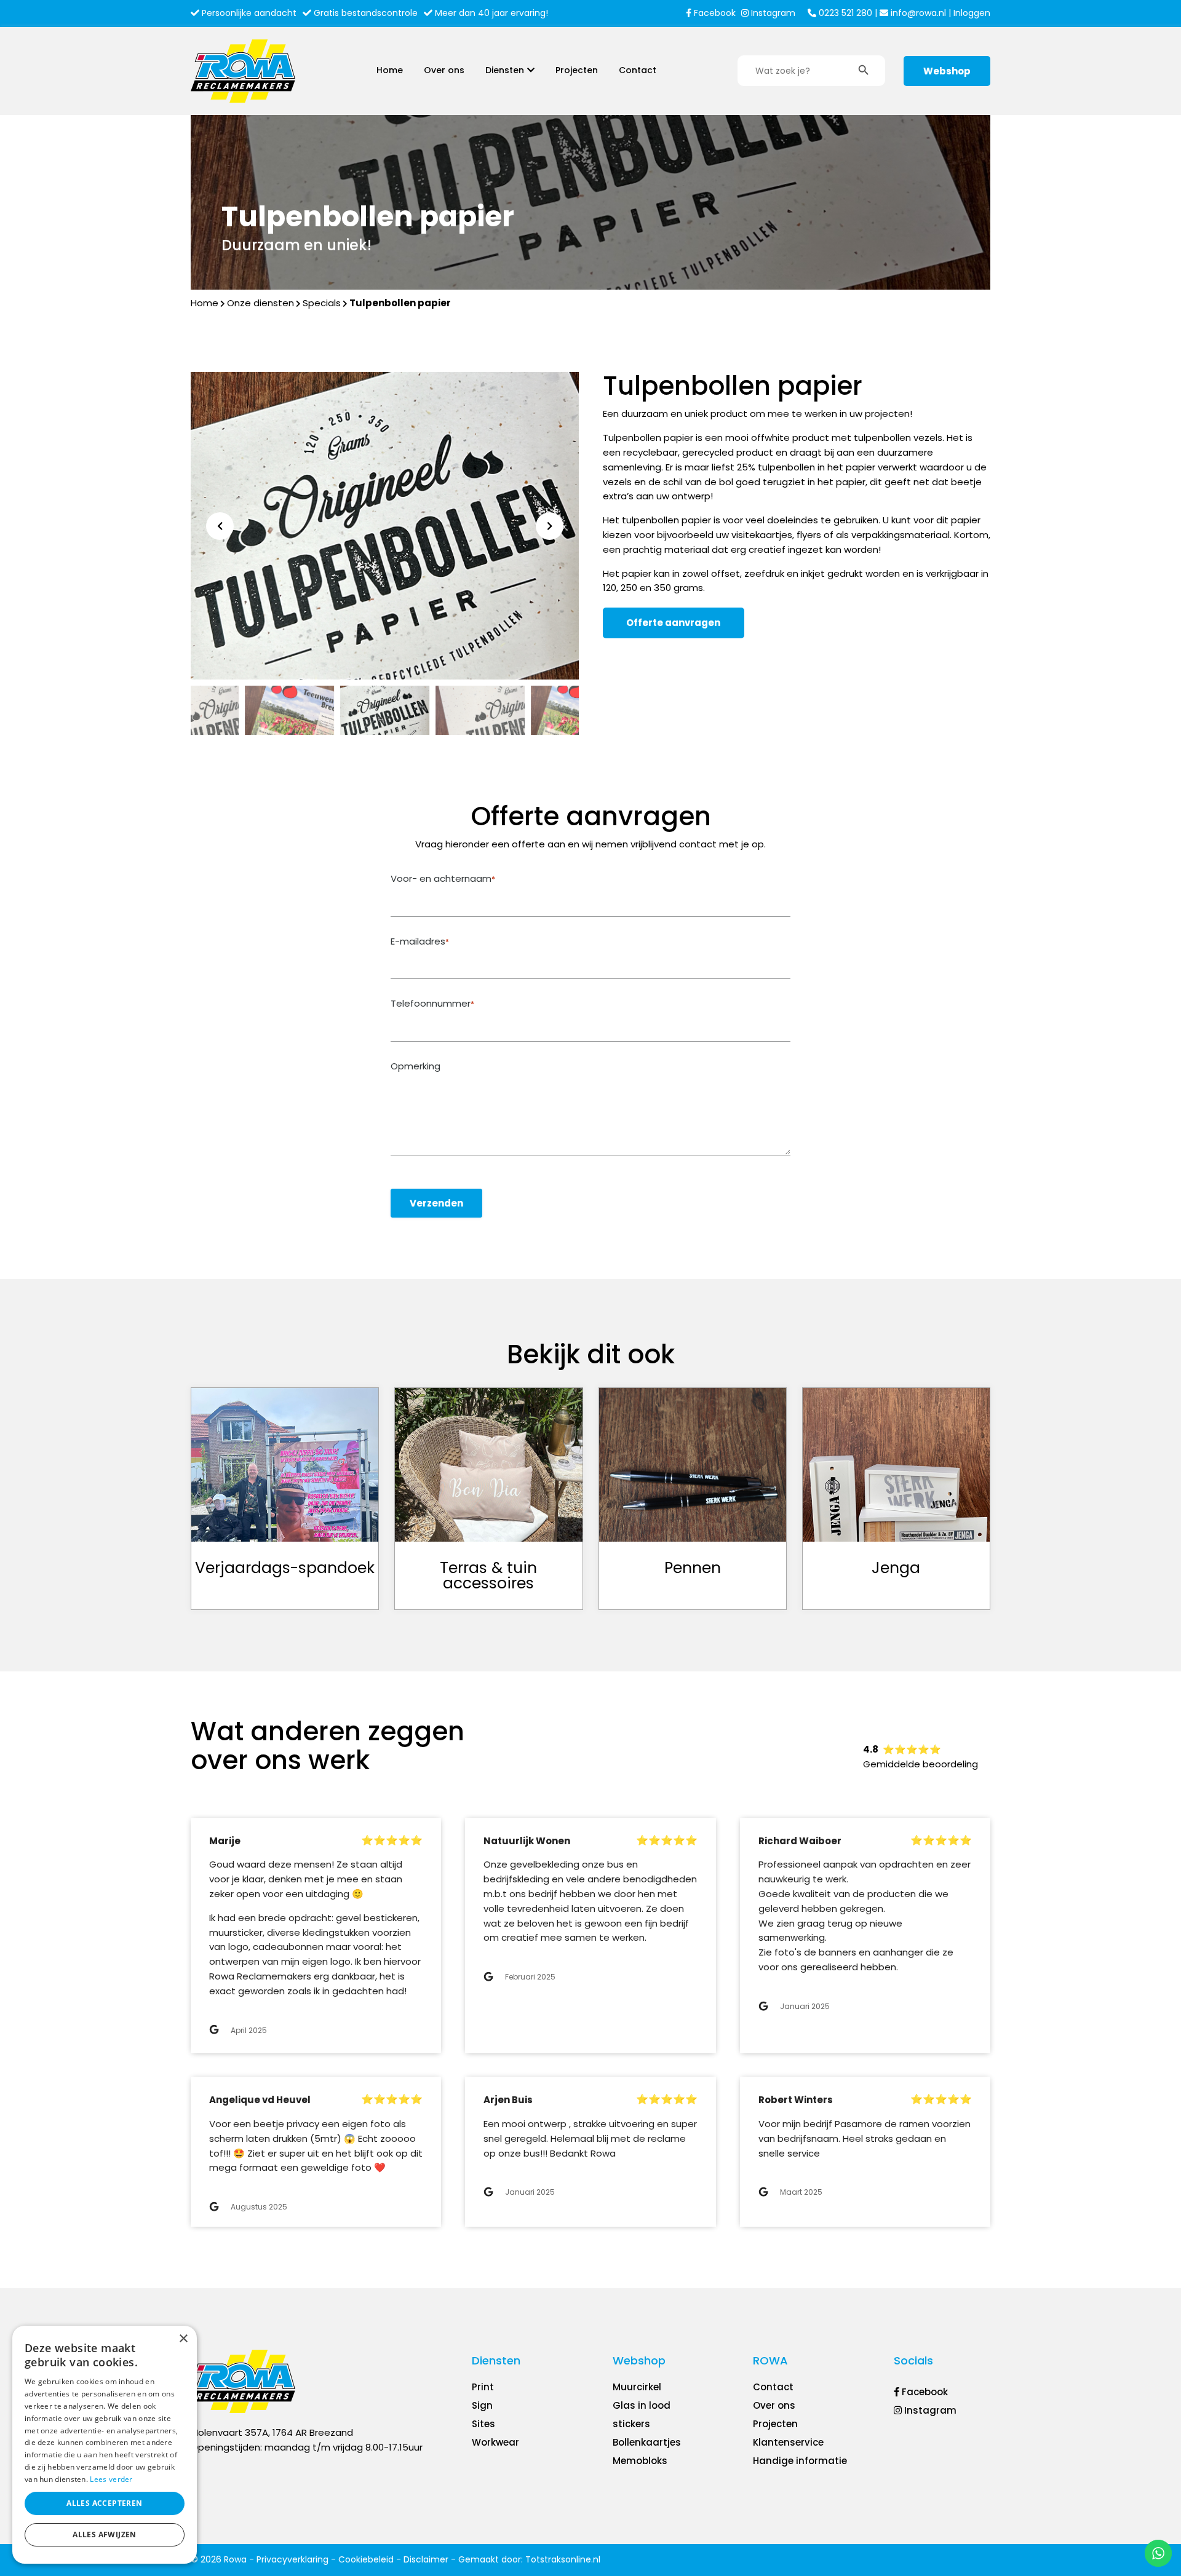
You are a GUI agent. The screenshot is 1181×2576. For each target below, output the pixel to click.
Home (390, 70)
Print (483, 2387)
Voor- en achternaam (443, 879)
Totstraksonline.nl (563, 2559)
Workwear (495, 2442)
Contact (638, 70)
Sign (482, 2405)
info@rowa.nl (917, 13)
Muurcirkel (637, 2387)
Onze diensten (260, 303)
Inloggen (972, 13)
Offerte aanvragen (673, 623)
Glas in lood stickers (642, 2415)
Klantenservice (788, 2442)
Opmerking (416, 1066)
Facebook (714, 13)
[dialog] (105, 2445)
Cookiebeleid (366, 2559)
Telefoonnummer (432, 1004)
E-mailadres (420, 941)
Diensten (505, 70)
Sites (483, 2424)
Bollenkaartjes (647, 2442)
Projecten (577, 70)
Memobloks (640, 2461)
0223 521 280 (844, 13)
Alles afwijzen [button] (105, 2534)
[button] (550, 526)
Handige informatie (800, 2461)
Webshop (947, 71)
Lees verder (111, 2479)
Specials (322, 303)
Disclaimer (426, 2559)
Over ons (444, 70)
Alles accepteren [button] (104, 2503)
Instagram (772, 13)
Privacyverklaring (292, 2559)
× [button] (183, 2339)
